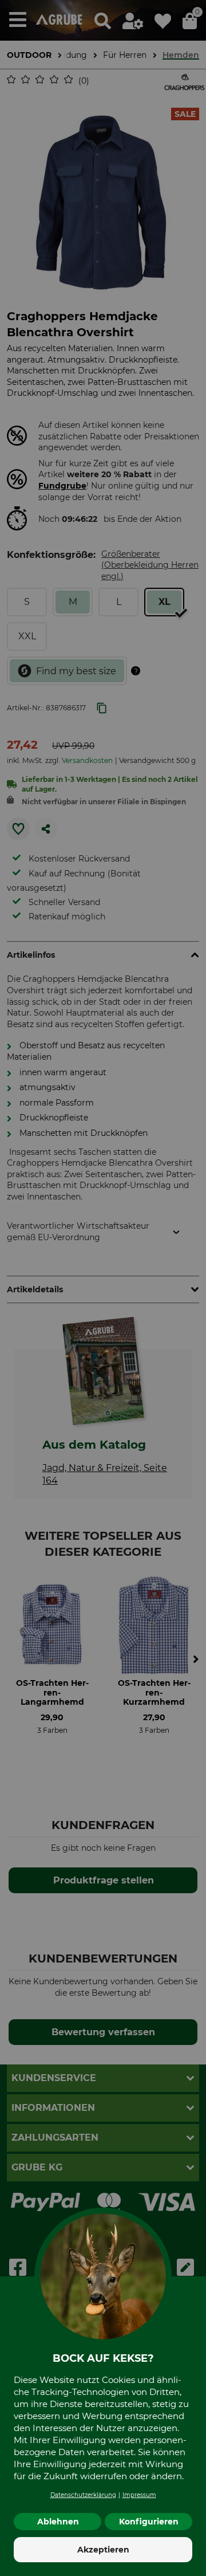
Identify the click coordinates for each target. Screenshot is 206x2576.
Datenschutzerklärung (83, 2495)
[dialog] (103, 1288)
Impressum (139, 2495)
